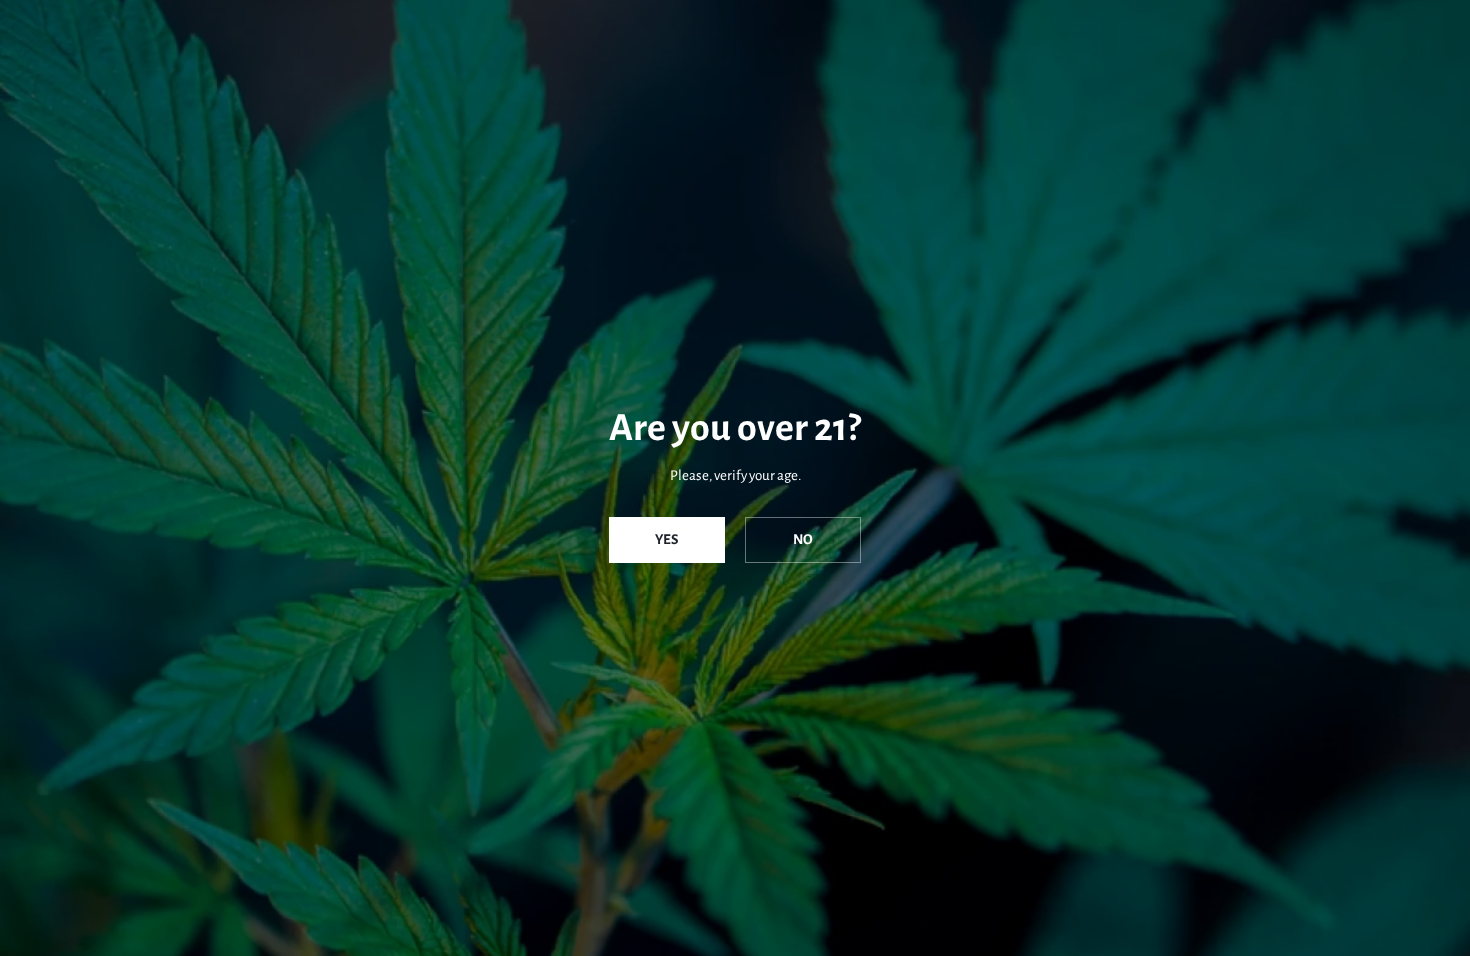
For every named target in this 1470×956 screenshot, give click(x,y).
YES (666, 539)
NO (803, 539)
